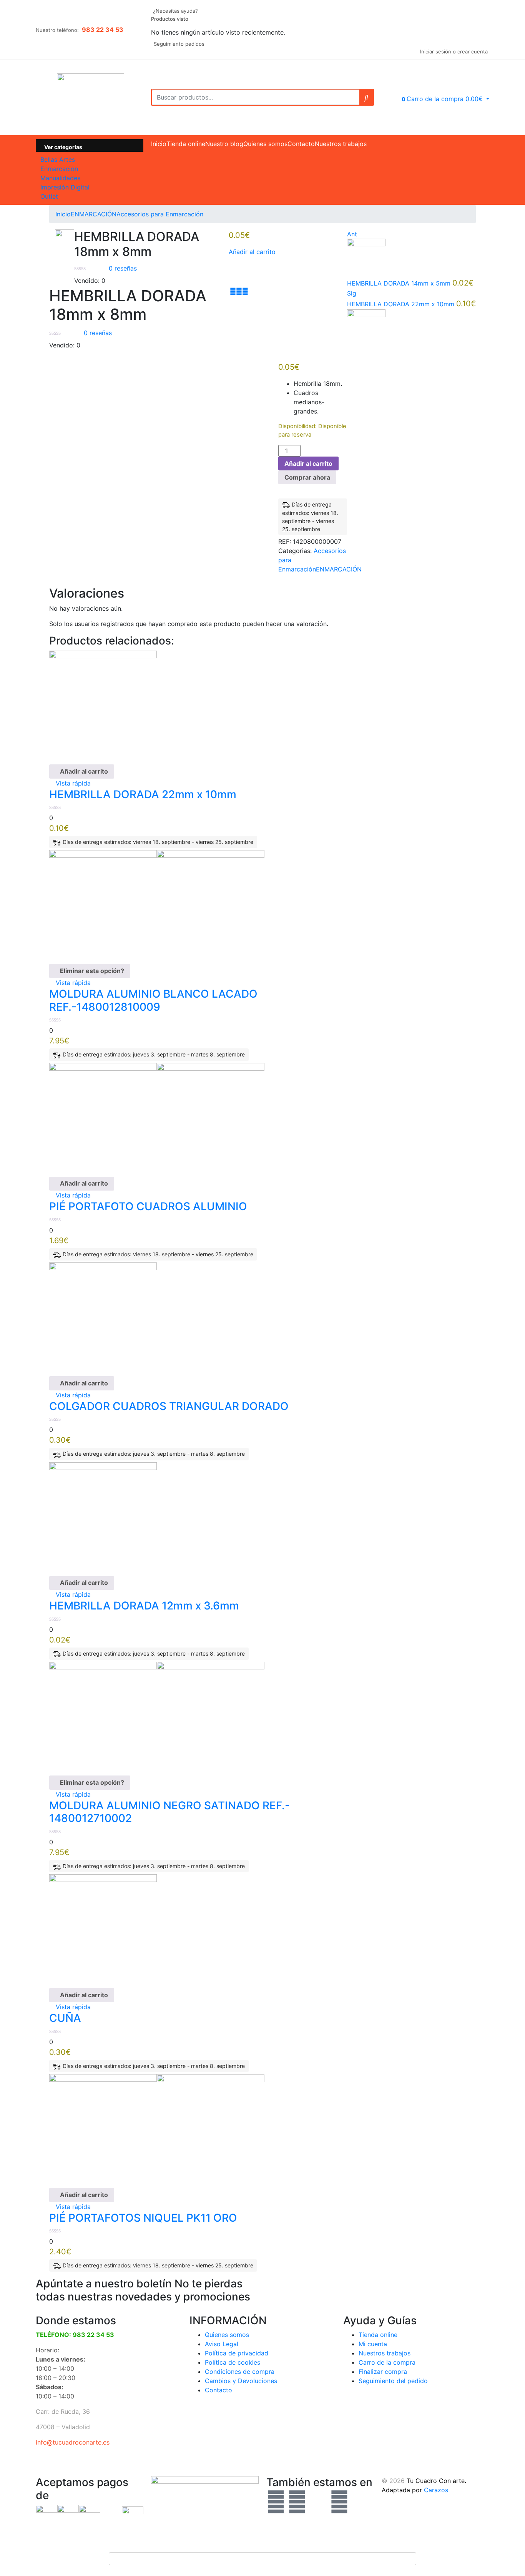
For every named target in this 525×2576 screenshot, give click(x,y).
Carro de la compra (387, 2362)
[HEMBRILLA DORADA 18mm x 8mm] (233, 291)
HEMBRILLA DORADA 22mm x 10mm (143, 794)
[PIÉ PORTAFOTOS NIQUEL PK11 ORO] (157, 2127)
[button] (440, 99)
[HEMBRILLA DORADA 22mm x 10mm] (103, 704)
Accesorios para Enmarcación (160, 214)
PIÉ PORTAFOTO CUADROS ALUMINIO (148, 1206)
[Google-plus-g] (318, 2502)
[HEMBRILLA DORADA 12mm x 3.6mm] (103, 1515)
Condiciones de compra (240, 2372)
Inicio (159, 144)
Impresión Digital (65, 187)
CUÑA (65, 2018)
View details (67, 438)
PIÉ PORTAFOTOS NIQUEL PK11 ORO (143, 2218)
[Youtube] (339, 2502)
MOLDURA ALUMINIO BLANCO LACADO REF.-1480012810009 (153, 1000)
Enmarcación (59, 169)
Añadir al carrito (252, 252)
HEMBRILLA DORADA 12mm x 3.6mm (144, 1606)
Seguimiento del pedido (393, 2381)
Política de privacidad (237, 2353)
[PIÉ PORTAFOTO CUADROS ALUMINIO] (157, 1116)
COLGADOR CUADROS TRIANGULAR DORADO (169, 1406)
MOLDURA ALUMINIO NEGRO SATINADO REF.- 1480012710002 (169, 1812)
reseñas (123, 268)
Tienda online (186, 144)
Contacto (301, 144)
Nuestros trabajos (341, 144)
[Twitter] (297, 2502)
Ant (352, 234)
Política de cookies (233, 2362)
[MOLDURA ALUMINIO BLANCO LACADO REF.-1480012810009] (157, 904)
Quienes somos (265, 144)
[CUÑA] (103, 1928)
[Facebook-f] (276, 2502)
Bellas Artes (58, 159)
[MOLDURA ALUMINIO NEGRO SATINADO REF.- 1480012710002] (157, 1715)
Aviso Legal (222, 2344)
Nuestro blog (224, 144)
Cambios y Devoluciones (241, 2381)
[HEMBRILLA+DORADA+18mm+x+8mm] (239, 291)
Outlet (49, 196)
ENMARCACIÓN (94, 214)
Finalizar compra (383, 2372)
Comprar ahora (307, 477)
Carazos (436, 2490)
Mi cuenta (373, 2344)
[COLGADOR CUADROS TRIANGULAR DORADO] (103, 1315)
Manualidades (60, 178)
